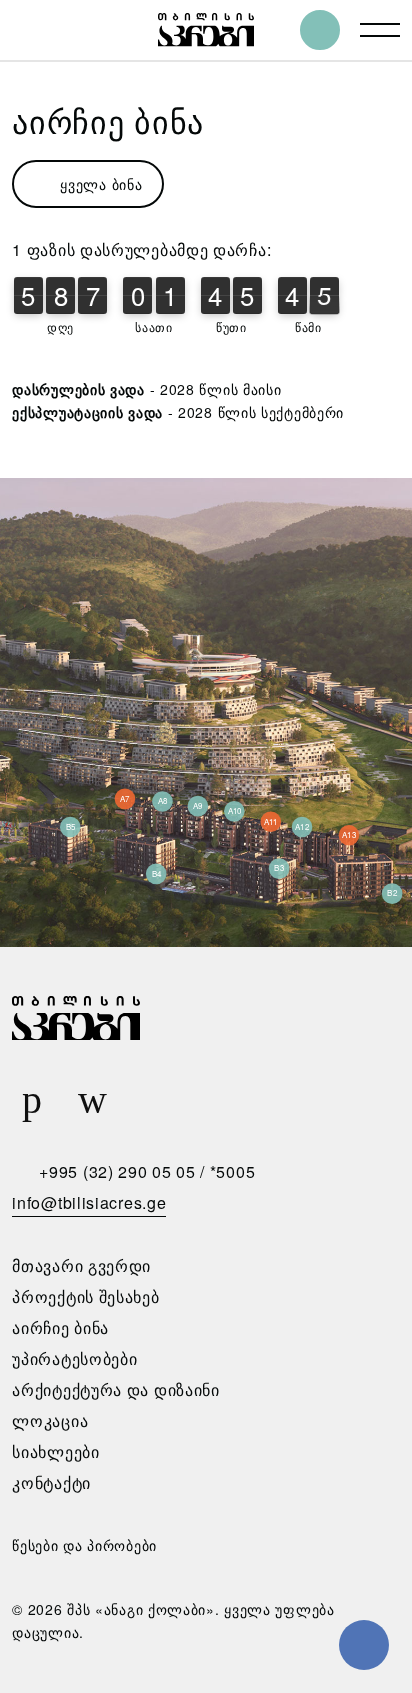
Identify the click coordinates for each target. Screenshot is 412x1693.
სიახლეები (55, 1451)
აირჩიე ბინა (60, 1327)
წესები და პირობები (84, 1545)
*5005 (233, 1171)
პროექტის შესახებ (85, 1296)
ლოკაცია (50, 1420)
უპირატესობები (74, 1358)
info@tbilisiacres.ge (89, 1202)
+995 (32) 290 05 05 (117, 1171)
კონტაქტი (51, 1482)
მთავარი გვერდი (81, 1265)
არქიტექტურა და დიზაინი (115, 1389)
